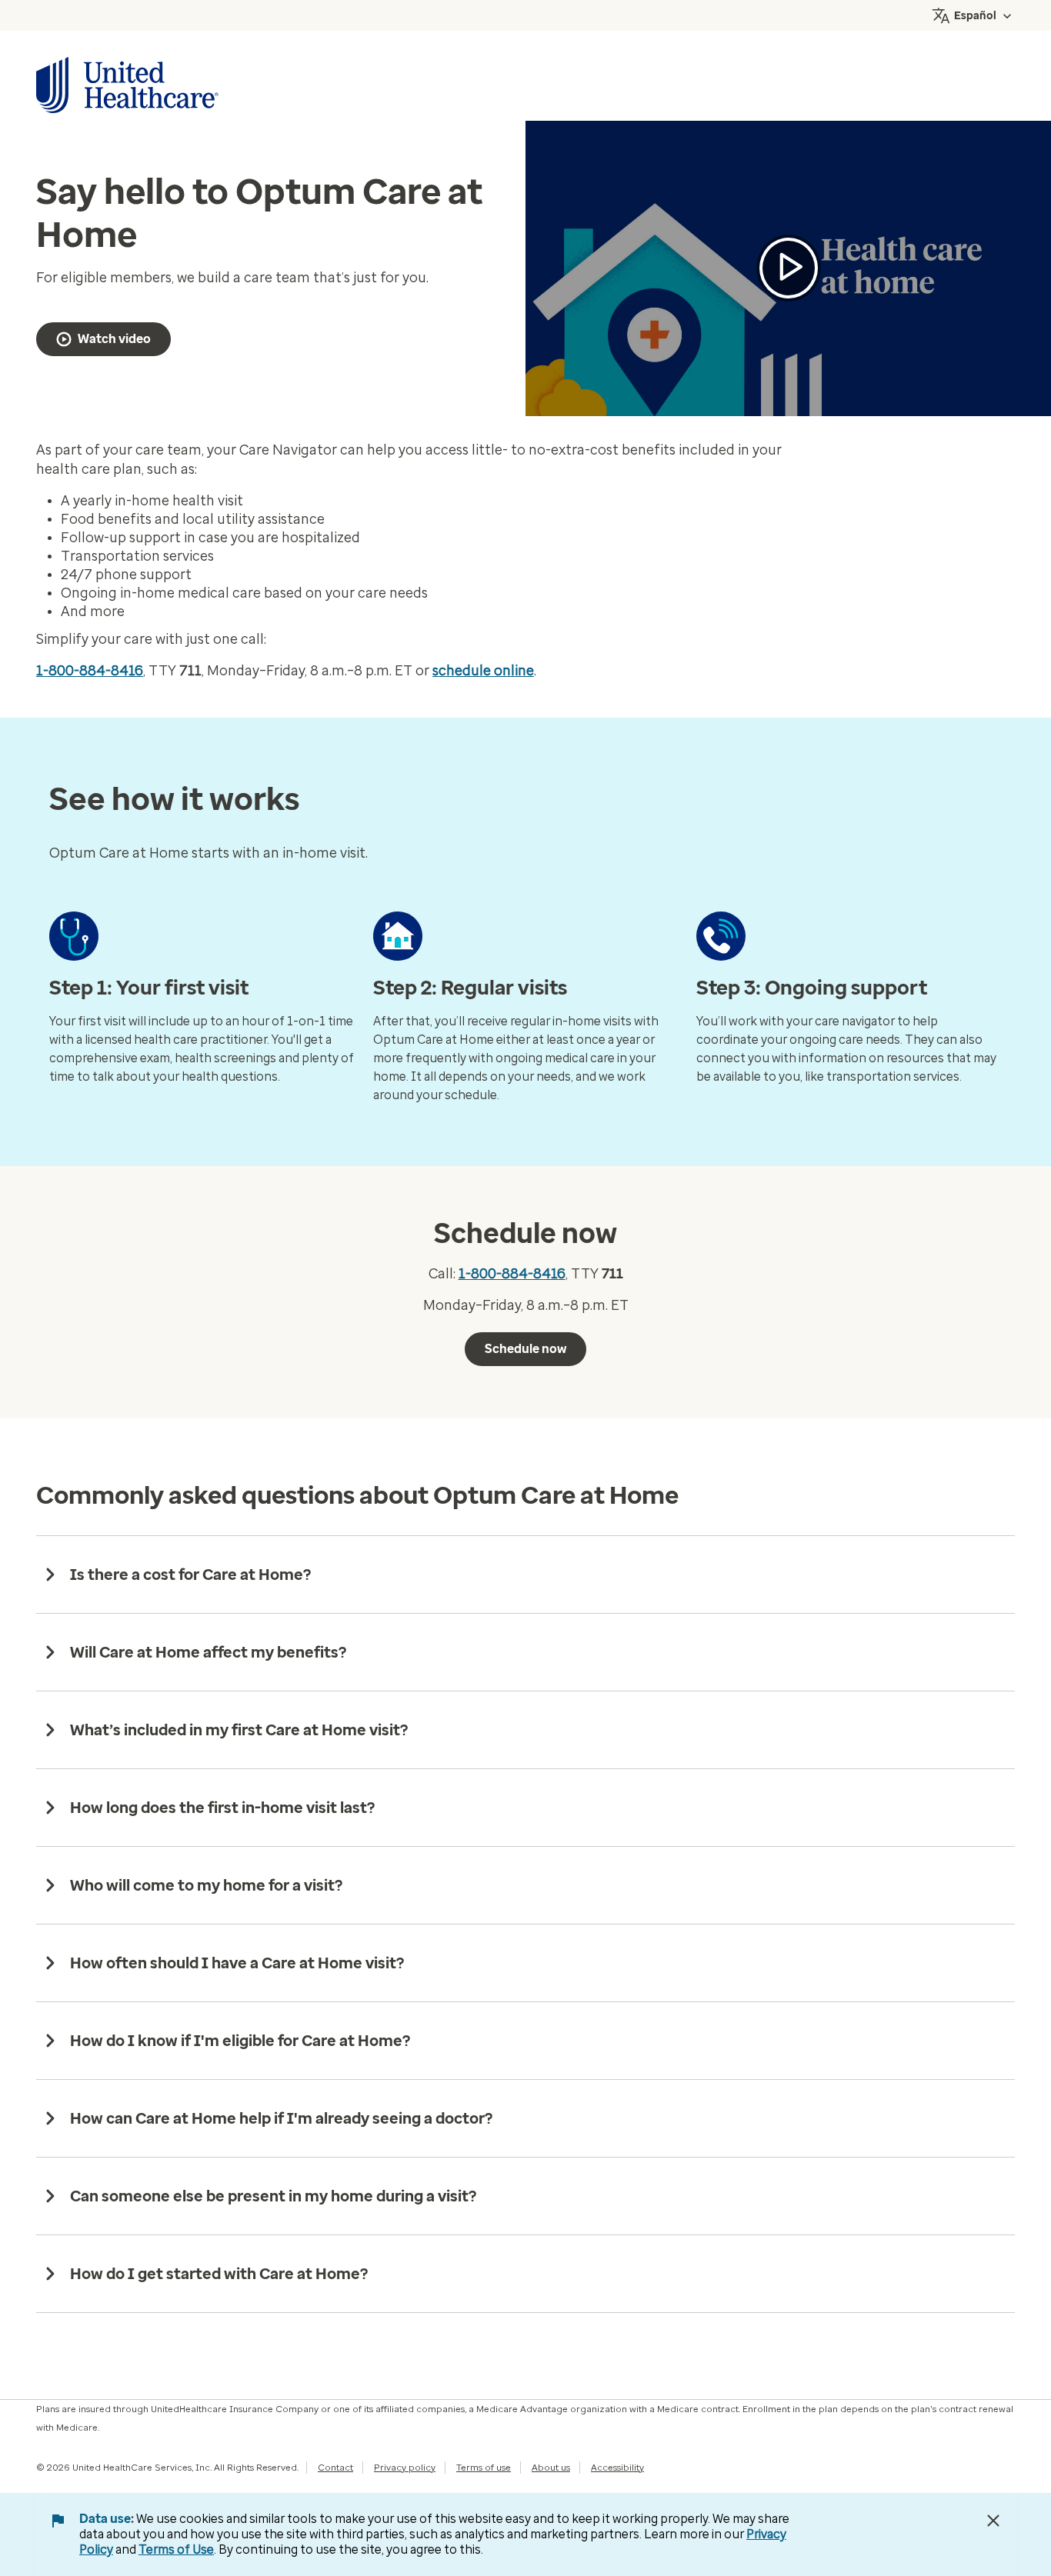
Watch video (114, 339)
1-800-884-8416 (90, 671)
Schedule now (525, 1349)
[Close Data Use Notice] (993, 2521)
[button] (789, 268)
